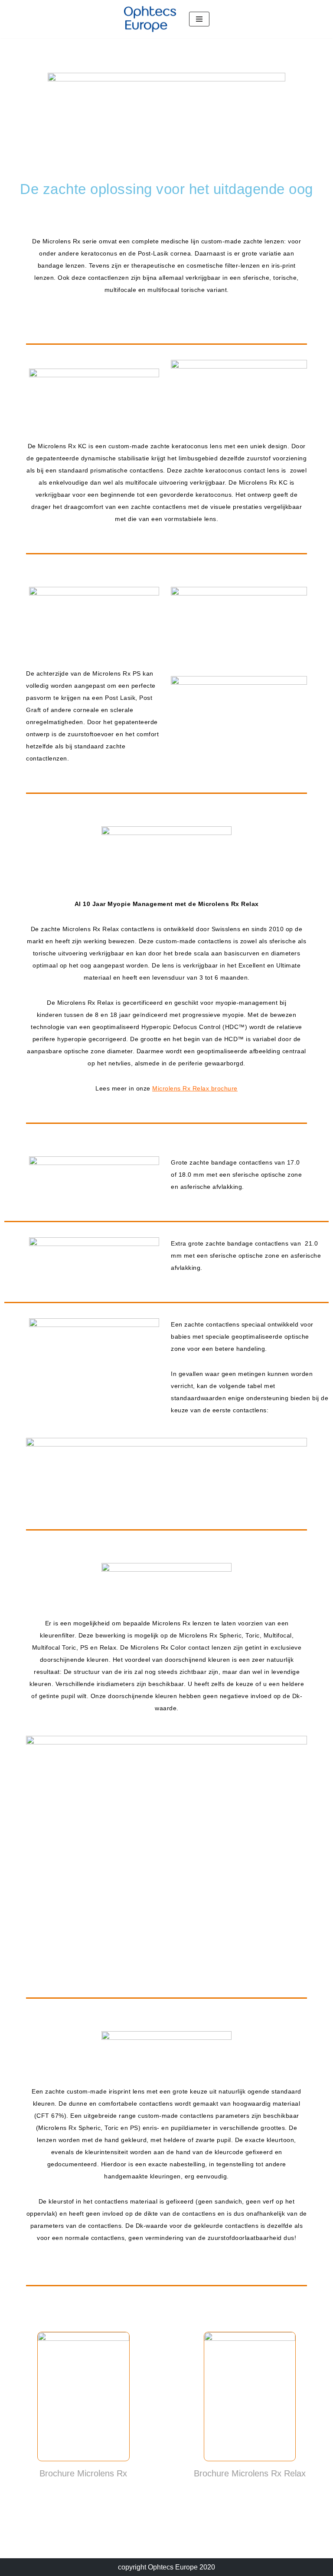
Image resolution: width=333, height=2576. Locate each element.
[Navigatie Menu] (199, 19)
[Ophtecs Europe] (150, 19)
